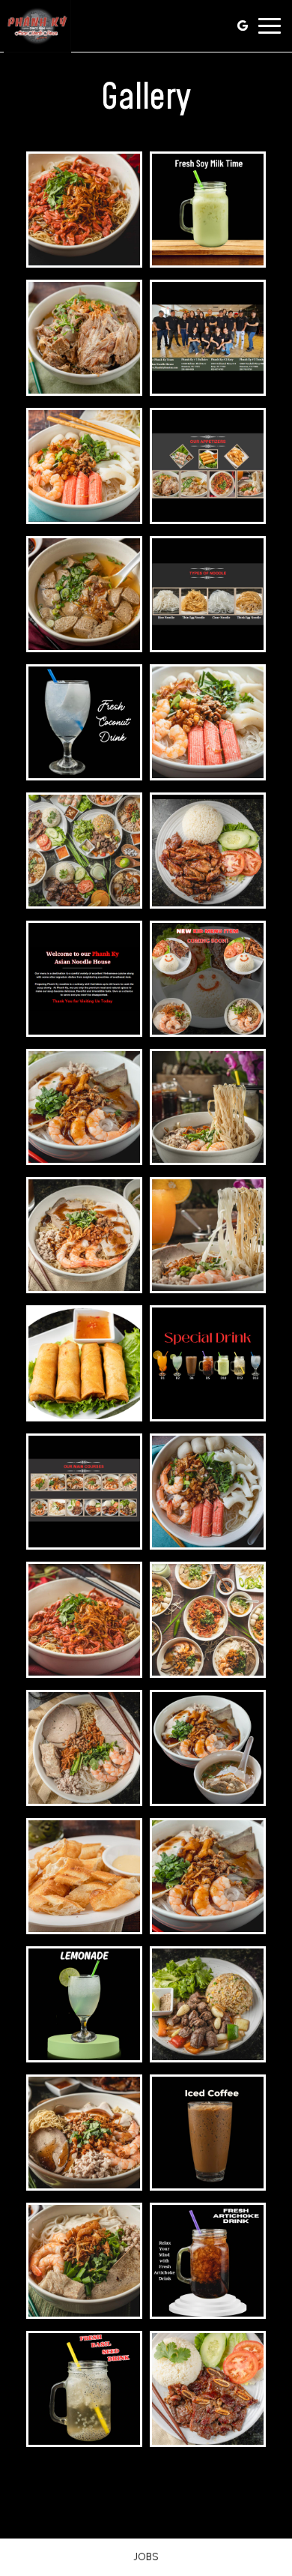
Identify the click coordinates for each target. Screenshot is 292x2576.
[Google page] (243, 25)
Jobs (146, 2557)
